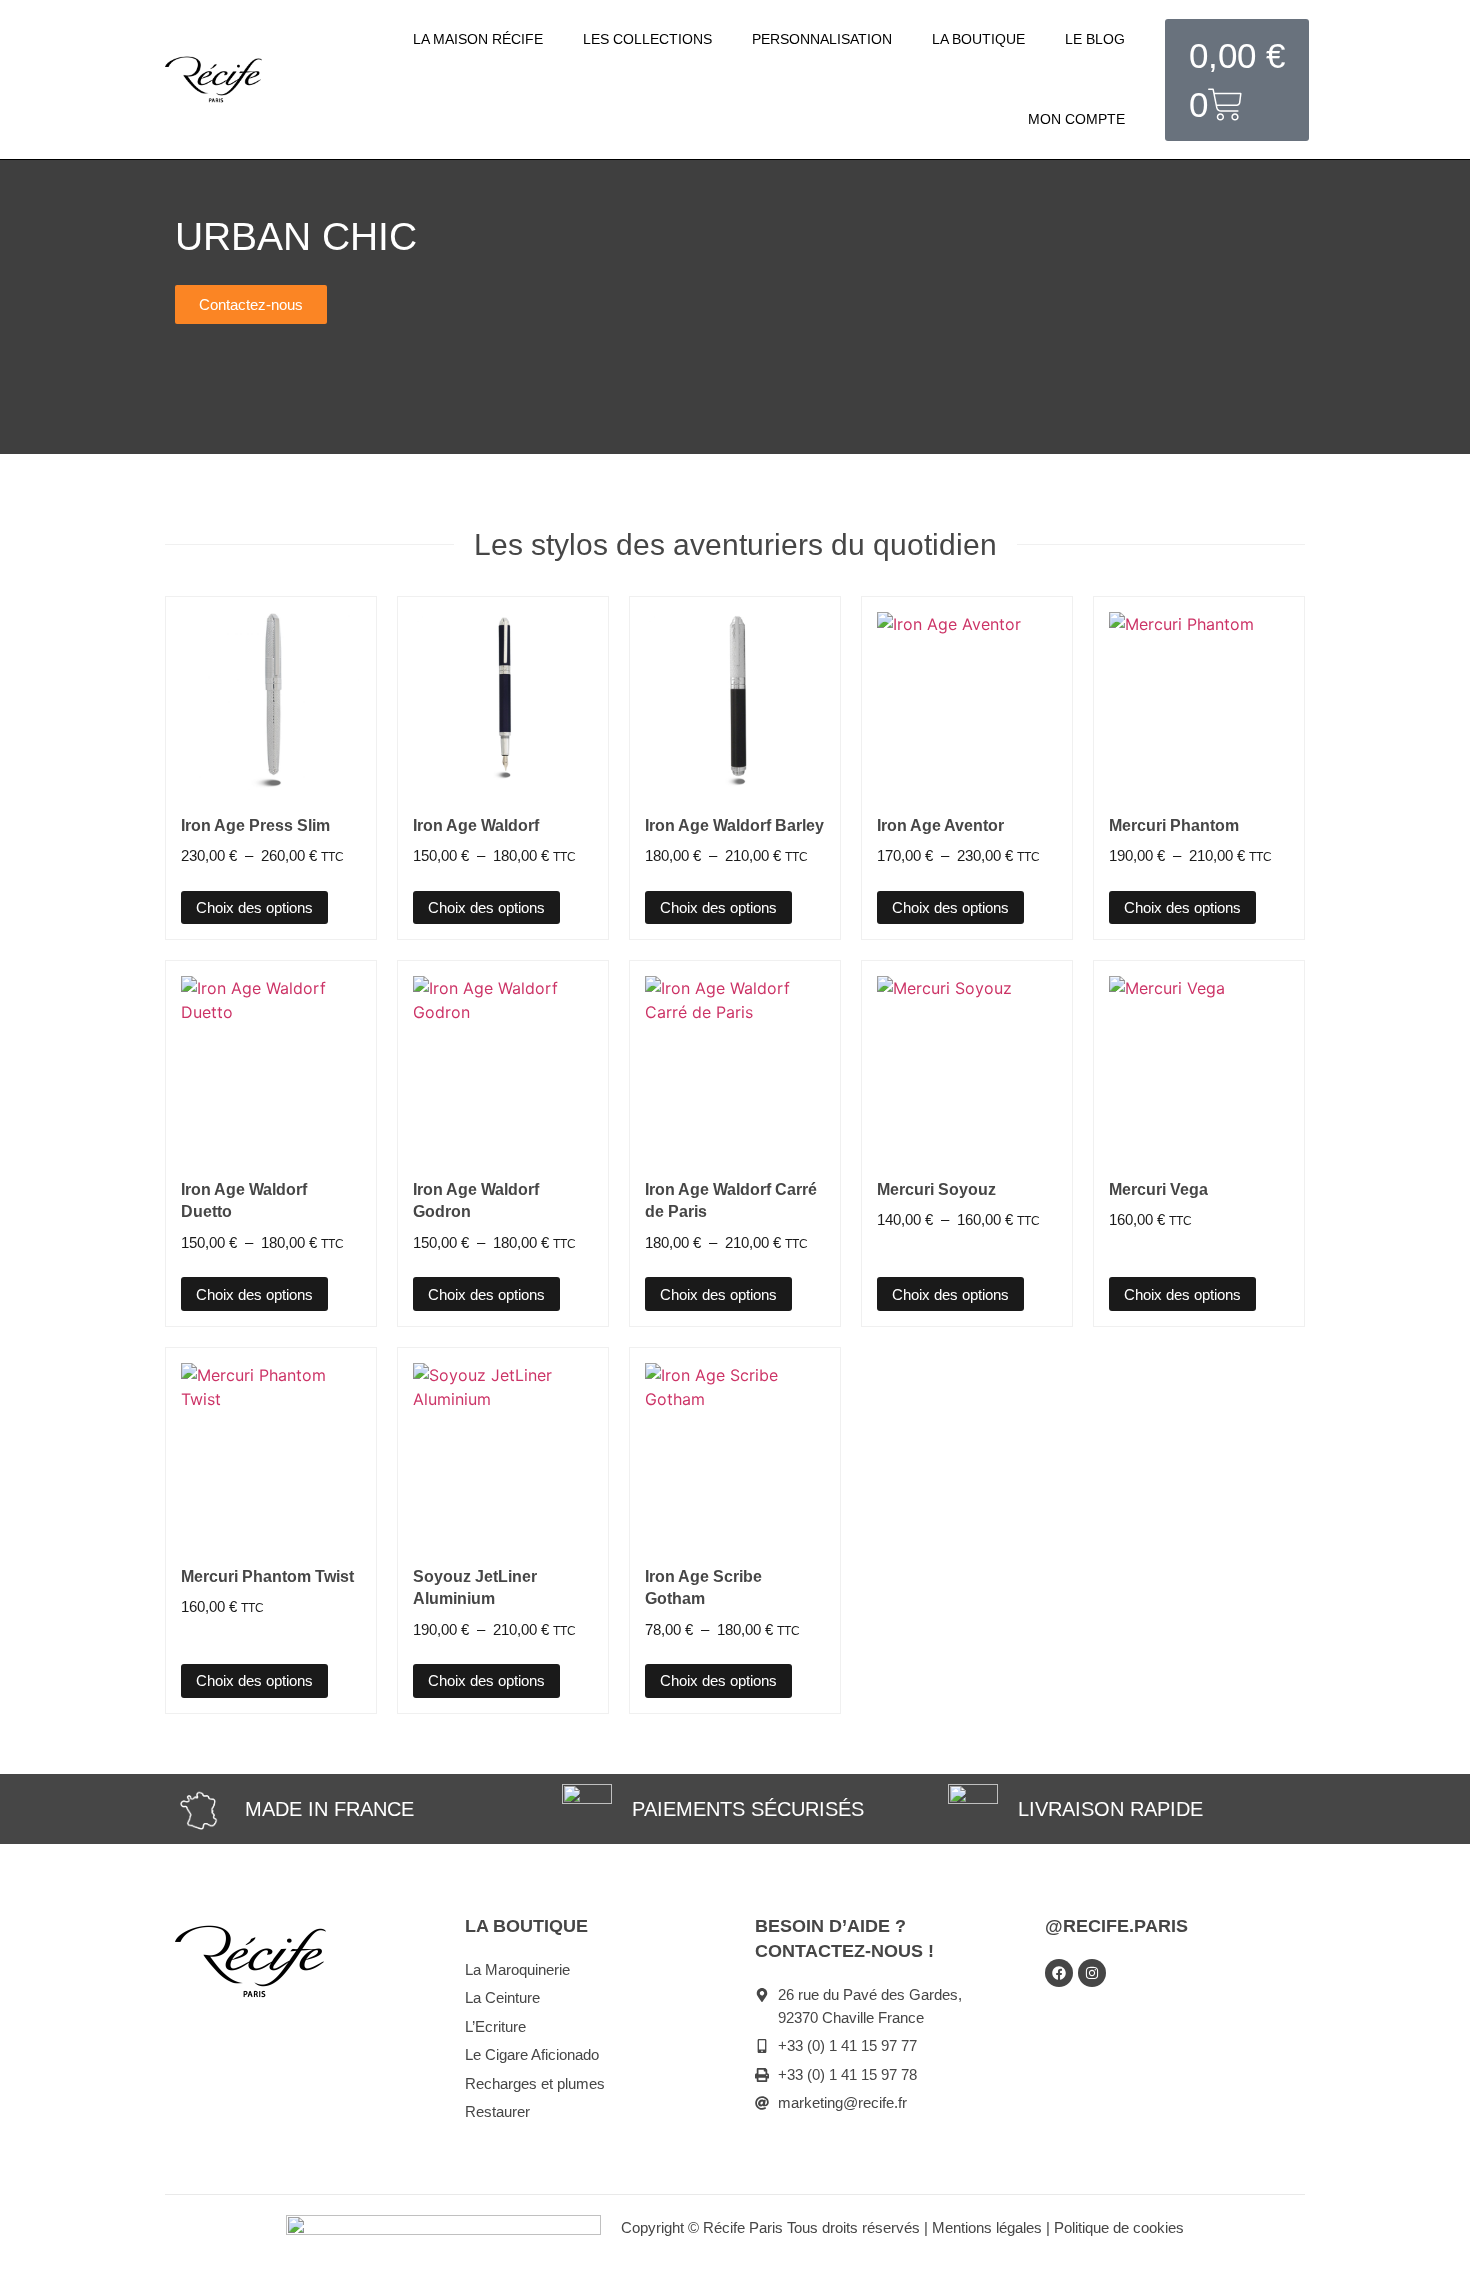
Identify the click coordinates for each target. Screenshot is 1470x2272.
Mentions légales (987, 2227)
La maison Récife (478, 39)
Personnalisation (822, 39)
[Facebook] (1059, 1973)
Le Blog (1095, 39)
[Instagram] (1092, 1973)
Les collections (647, 39)
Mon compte (1076, 119)
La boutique (978, 39)
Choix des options (254, 907)
